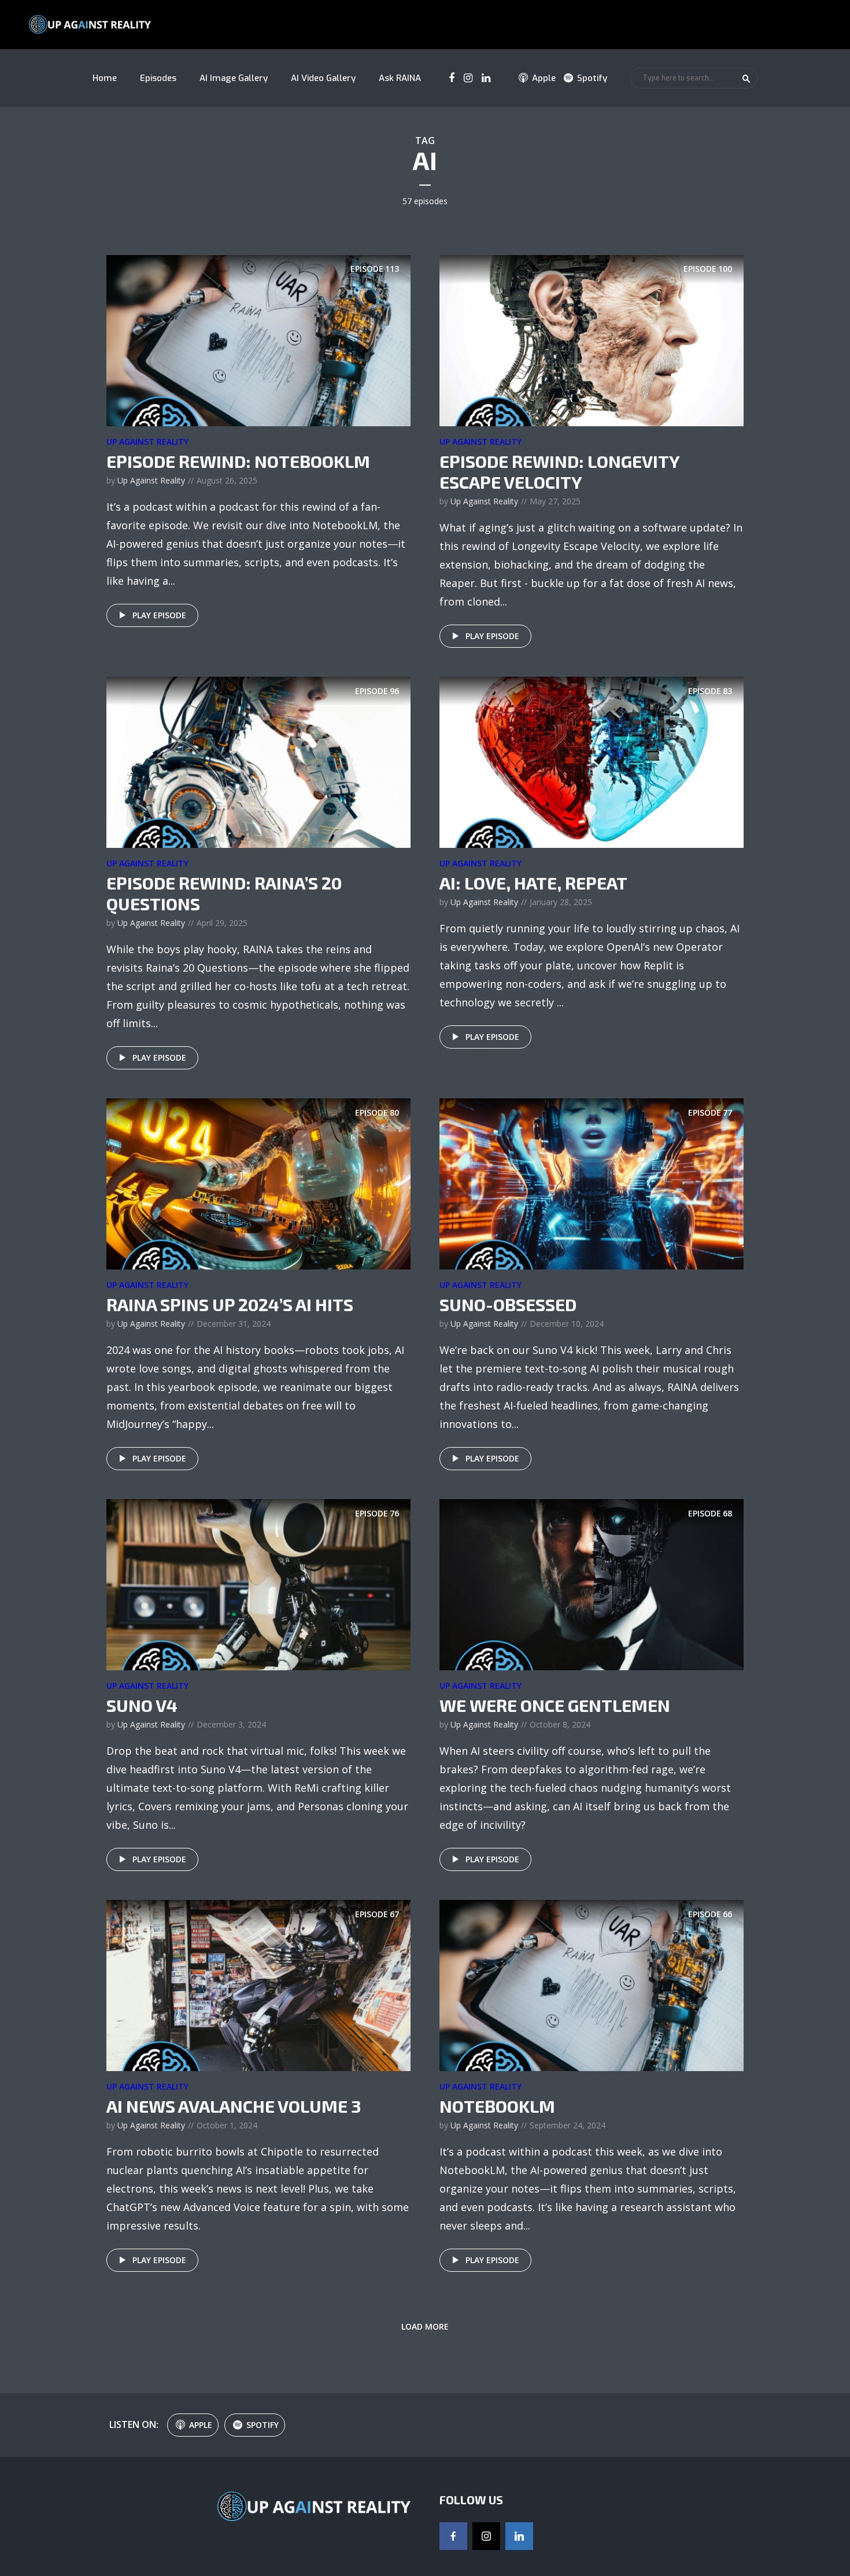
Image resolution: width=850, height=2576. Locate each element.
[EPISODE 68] (592, 1584)
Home (105, 78)
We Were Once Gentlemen (555, 1705)
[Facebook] (453, 2536)
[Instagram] (486, 2536)
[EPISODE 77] (592, 1183)
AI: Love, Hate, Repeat (533, 883)
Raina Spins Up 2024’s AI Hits (230, 1304)
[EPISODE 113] (258, 339)
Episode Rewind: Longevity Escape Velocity (559, 471)
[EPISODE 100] (592, 339)
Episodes (158, 78)
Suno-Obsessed (508, 1304)
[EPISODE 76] (258, 1584)
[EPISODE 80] (258, 1183)
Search (746, 79)
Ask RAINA (400, 78)
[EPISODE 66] (592, 1984)
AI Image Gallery (234, 78)
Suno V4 (142, 1705)
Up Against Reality (147, 442)
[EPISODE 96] (258, 761)
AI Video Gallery (323, 78)
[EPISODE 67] (258, 1984)
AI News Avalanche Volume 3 (234, 2106)
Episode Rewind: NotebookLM (238, 461)
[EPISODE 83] (592, 761)
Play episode (159, 615)
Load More (425, 2326)
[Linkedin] (519, 2536)
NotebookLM (497, 2106)
